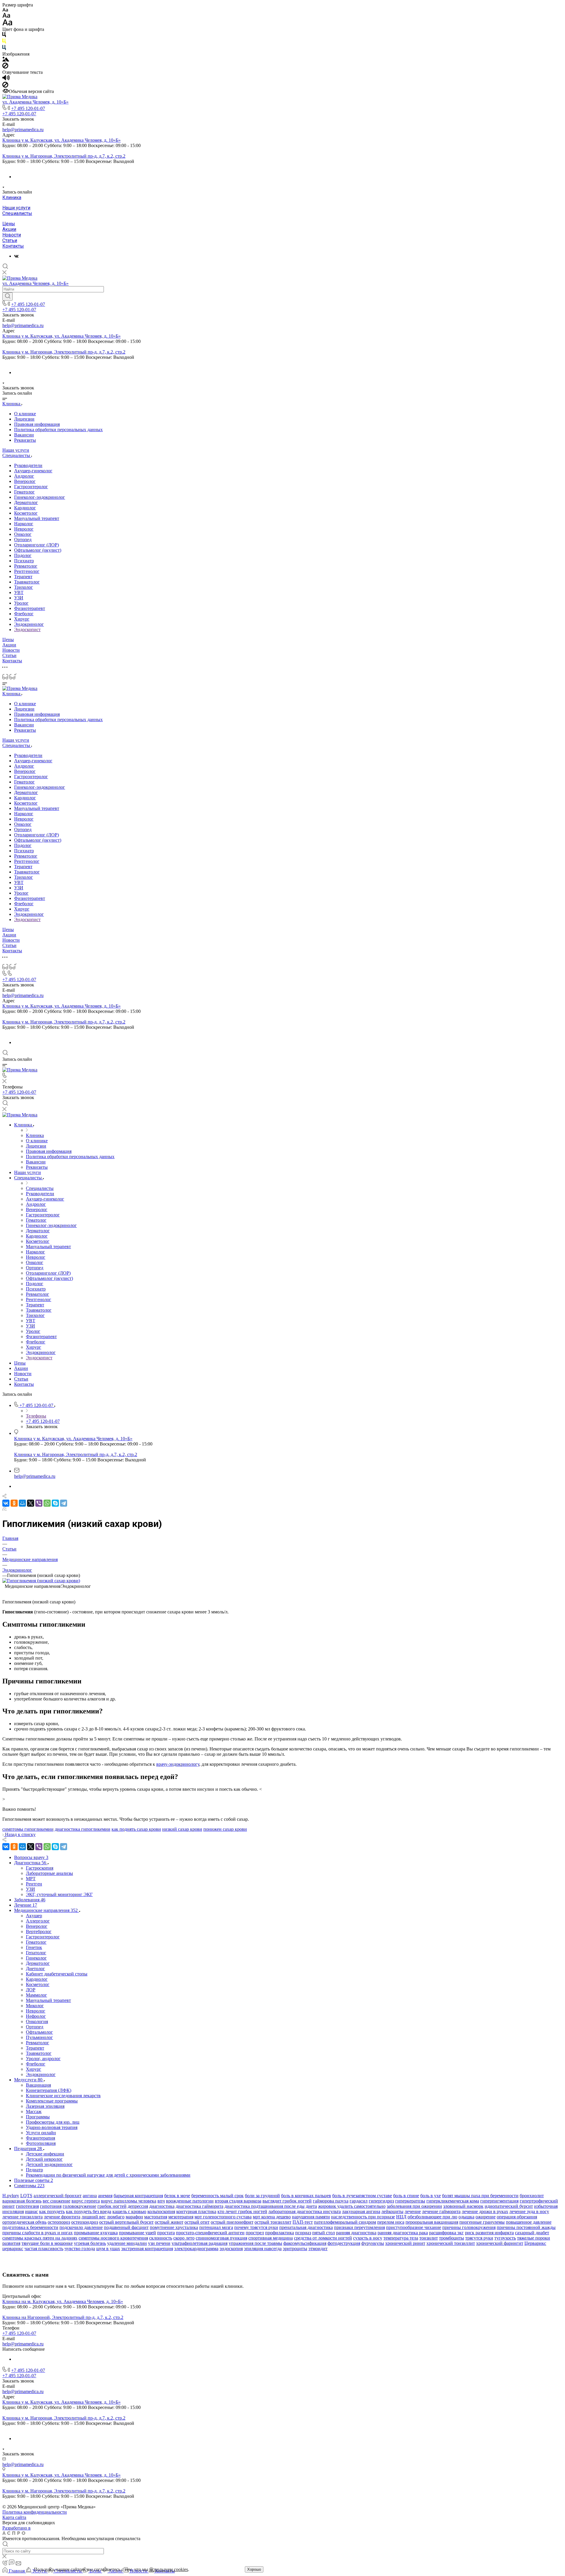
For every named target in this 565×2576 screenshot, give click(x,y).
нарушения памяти (311, 2217)
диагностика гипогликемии (83, 1829)
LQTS (26, 2196)
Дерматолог (26, 502)
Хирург (22, 619)
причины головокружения (469, 2227)
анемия (105, 2196)
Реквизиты (25, 440)
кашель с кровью (129, 2211)
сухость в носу (368, 2238)
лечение (413, 2211)
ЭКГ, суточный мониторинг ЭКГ (59, 1894)
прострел (255, 2233)
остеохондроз (85, 2222)
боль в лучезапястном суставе (362, 2196)
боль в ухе (431, 2196)
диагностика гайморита (200, 2206)
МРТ (31, 1879)
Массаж (34, 2111)
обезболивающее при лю (432, 2217)
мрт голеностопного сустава (223, 2217)
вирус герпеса (86, 2201)
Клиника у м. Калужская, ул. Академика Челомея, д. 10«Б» (62, 140)
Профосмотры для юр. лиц (53, 2122)
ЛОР (31, 1990)
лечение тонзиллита (23, 2217)
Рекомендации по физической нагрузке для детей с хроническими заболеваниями (108, 2175)
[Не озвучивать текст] (5, 86)
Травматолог (27, 582)
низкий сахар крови (182, 1829)
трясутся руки (479, 2238)
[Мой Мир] (22, 1503)
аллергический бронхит (58, 2196)
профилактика (280, 2233)
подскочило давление (81, 2227)
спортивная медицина (271, 2238)
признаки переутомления (359, 2227)
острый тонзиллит (273, 2222)
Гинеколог (36, 1958)
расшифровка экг (446, 2233)
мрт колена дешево (272, 2217)
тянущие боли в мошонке (47, 2243)
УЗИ (19, 598)
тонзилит (429, 2238)
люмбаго (116, 2217)
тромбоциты (452, 2238)
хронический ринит (405, 2243)
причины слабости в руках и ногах (38, 2233)
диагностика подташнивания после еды (265, 2206)
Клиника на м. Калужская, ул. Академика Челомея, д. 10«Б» (63, 2301)
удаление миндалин (127, 2243)
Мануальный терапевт (37, 518)
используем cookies (169, 2569)
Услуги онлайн (41, 2133)
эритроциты (295, 2249)
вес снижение (56, 2201)
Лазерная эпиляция (45, 2106)
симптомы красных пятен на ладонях (40, 2238)
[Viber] (39, 1503)
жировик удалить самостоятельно (352, 2206)
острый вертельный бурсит (126, 2222)
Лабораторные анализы (49, 1873)
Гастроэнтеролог (31, 487)
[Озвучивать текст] (6, 79)
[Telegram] (64, 1503)
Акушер (34, 1916)
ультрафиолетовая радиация (200, 2243)
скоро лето (184, 2238)
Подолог (23, 555)
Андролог (24, 476)
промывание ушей (137, 2233)
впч (161, 2201)
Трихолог (24, 587)
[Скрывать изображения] (5, 67)
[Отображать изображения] (6, 60)
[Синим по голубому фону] (4, 49)
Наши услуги (16, 208)
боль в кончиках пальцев (306, 2196)
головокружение (79, 2206)
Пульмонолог (39, 2037)
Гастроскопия (40, 1868)
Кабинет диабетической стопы (57, 1974)
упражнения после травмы (255, 2243)
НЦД (401, 2217)
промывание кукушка (96, 2233)
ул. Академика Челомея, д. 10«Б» (35, 102)
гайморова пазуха (331, 2201)
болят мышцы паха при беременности (480, 2196)
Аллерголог (38, 1921)
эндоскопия (231, 2249)
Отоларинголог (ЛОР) (36, 545)
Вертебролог (39, 1931)
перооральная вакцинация (432, 2222)
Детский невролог (44, 2159)
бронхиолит (532, 2196)
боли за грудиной (262, 2196)
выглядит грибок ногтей (287, 2201)
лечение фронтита (62, 2217)
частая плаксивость (44, 2249)
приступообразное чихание (414, 2227)
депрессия (138, 2206)
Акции (9, 229)
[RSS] (4, 1509)
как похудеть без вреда (89, 2211)
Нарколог (24, 524)
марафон (134, 2217)
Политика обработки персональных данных (58, 430)
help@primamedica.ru (23, 130)
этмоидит (318, 2249)
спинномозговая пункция (221, 2238)
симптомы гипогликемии (28, 1829)
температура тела (401, 2238)
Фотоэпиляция (41, 2143)
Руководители (28, 465)
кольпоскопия (161, 2211)
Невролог (24, 529)
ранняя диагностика (356, 2233)
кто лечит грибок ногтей (242, 2211)
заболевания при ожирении (414, 2206)
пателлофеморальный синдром (345, 2222)
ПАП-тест (303, 2222)
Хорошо (254, 2569)
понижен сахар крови (225, 1829)
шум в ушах (108, 2249)
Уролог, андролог (43, 2059)
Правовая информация (37, 424)
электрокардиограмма (196, 2249)
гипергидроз (381, 2201)
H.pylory (11, 2196)
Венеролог (25, 481)
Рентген (34, 1884)
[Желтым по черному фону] (4, 42)
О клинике (25, 414)
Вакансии (24, 435)
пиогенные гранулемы (482, 2222)
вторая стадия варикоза (238, 2201)
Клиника (12, 197)
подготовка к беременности (30, 2227)
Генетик (34, 1947)
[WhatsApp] (47, 1503)
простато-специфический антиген (210, 2233)
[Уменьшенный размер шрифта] (5, 10)
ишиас (31, 2211)
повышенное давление (529, 2222)
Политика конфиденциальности (35, 2512)
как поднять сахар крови (136, 1829)
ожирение (486, 2217)
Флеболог (24, 614)
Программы (38, 2117)
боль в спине (406, 2196)
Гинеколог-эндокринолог (40, 497)
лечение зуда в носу (529, 2211)
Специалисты (17, 213)
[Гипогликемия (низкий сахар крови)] (41, 1581)
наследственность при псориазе (363, 2217)
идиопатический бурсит (509, 2206)
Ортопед (23, 540)
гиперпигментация (499, 2201)
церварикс (13, 2249)
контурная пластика (196, 2211)
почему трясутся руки (256, 2227)
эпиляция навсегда (263, 2249)
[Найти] (8, 296)
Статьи (10, 240)
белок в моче (177, 2196)
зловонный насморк (463, 2206)
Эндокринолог (29, 624)
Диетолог (35, 1969)
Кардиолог (25, 508)
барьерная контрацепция (138, 2196)
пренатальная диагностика (306, 2227)
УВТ (19, 592)
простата (166, 2233)
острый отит (197, 2222)
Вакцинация (38, 2085)
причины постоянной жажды (526, 2227)
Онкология (37, 2021)
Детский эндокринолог (49, 2164)
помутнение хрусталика (174, 2227)
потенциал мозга (216, 2227)
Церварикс (535, 2243)
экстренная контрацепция (147, 2249)
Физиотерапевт (30, 608)
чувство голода (80, 2249)
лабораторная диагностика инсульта (305, 2211)
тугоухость (505, 2238)
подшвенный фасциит (126, 2227)
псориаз (303, 2233)
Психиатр (24, 561)
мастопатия (156, 2217)
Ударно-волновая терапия (52, 2127)
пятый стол (324, 2233)
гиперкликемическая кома (453, 2201)
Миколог (35, 2006)
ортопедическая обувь (24, 2222)
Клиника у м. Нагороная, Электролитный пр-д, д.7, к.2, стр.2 (64, 156)
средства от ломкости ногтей (323, 2238)
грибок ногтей (112, 2206)
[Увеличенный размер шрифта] (7, 24)
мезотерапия (181, 2217)
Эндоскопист (27, 630)
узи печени (159, 2243)
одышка (466, 2217)
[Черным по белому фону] (4, 36)
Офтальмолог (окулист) (38, 550)
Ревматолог (26, 566)
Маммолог (36, 1995)
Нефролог (36, 2016)
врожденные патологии (190, 2201)
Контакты (13, 246)
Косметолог (26, 513)
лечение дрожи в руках (485, 2211)
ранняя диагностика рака (403, 2233)
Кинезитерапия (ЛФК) (49, 2090)
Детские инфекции (45, 2154)
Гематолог (24, 492)
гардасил (359, 2201)
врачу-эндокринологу (178, 1764)
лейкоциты (392, 2211)
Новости (12, 235)
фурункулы (373, 2243)
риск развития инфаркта (489, 2233)
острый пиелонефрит (232, 2222)
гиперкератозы (410, 2201)
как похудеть (52, 2211)
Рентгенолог (27, 571)
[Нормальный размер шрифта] (6, 16)
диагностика (162, 2206)
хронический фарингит (500, 2243)
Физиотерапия (40, 2138)
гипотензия (27, 2206)
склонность (161, 2238)
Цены (9, 224)
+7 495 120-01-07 (28, 108)
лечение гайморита (441, 2211)
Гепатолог (36, 1953)
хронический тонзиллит (451, 2243)
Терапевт (23, 577)
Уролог (21, 603)
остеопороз (59, 2222)
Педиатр (34, 2170)
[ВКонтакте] (16, 256)
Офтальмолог (39, 2032)
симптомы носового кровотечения (113, 2238)
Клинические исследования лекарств (63, 2096)
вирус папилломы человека (129, 2201)
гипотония (51, 2206)
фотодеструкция (344, 2243)
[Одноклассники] (14, 1503)
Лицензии (24, 419)
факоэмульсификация (305, 2243)
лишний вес (94, 2217)
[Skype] (55, 1503)
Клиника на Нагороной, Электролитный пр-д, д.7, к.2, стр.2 (63, 2317)
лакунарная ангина (361, 2211)
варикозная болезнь (22, 2201)
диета (311, 2206)
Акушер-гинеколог (33, 471)
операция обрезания (517, 2217)
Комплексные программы (52, 2101)
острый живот (169, 2222)
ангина (90, 2196)
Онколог (23, 534)
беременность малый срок (217, 2196)
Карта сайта (14, 2517)
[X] (31, 1503)
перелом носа (391, 2222)
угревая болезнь (90, 2243)
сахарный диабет (532, 2233)
